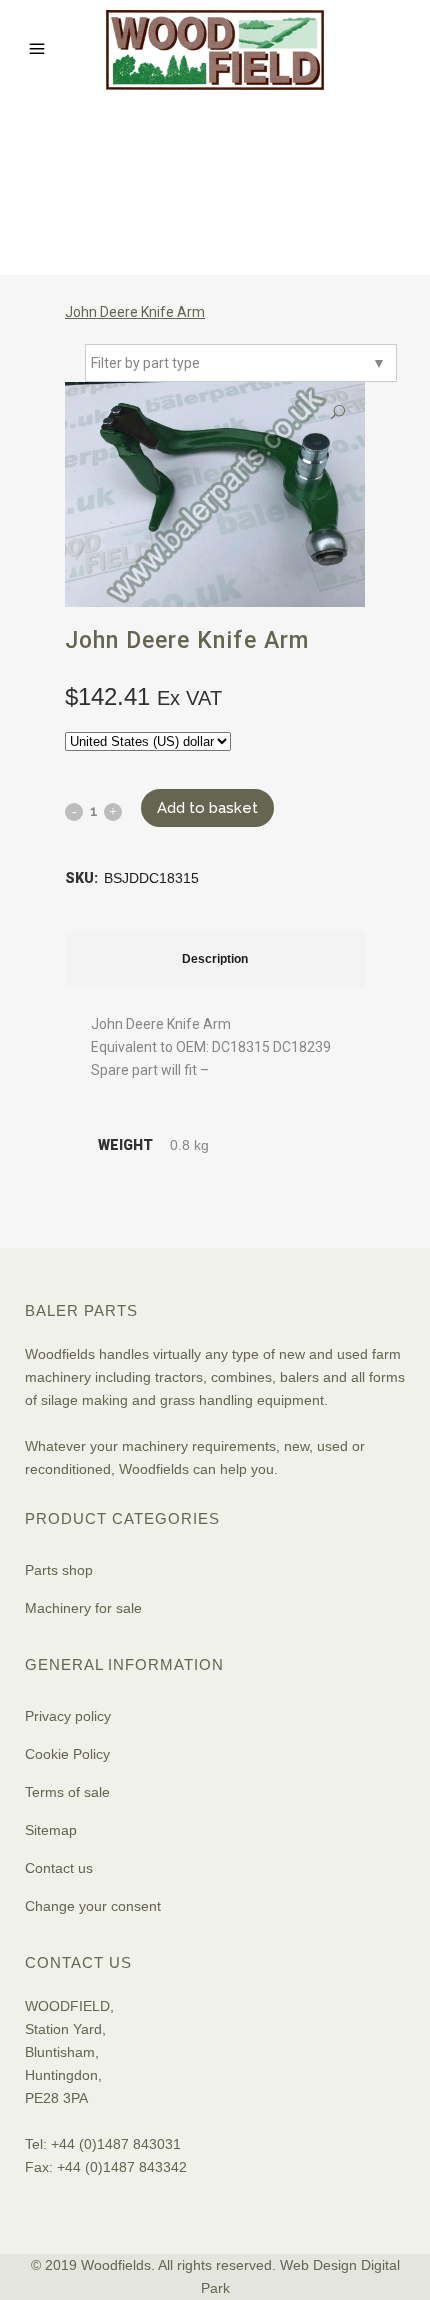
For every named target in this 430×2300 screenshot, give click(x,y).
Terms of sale (67, 1792)
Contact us (59, 1868)
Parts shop (59, 1570)
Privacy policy (68, 1716)
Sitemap (51, 1830)
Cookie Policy (67, 1754)
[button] (338, 412)
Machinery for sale (83, 1608)
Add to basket (207, 808)
